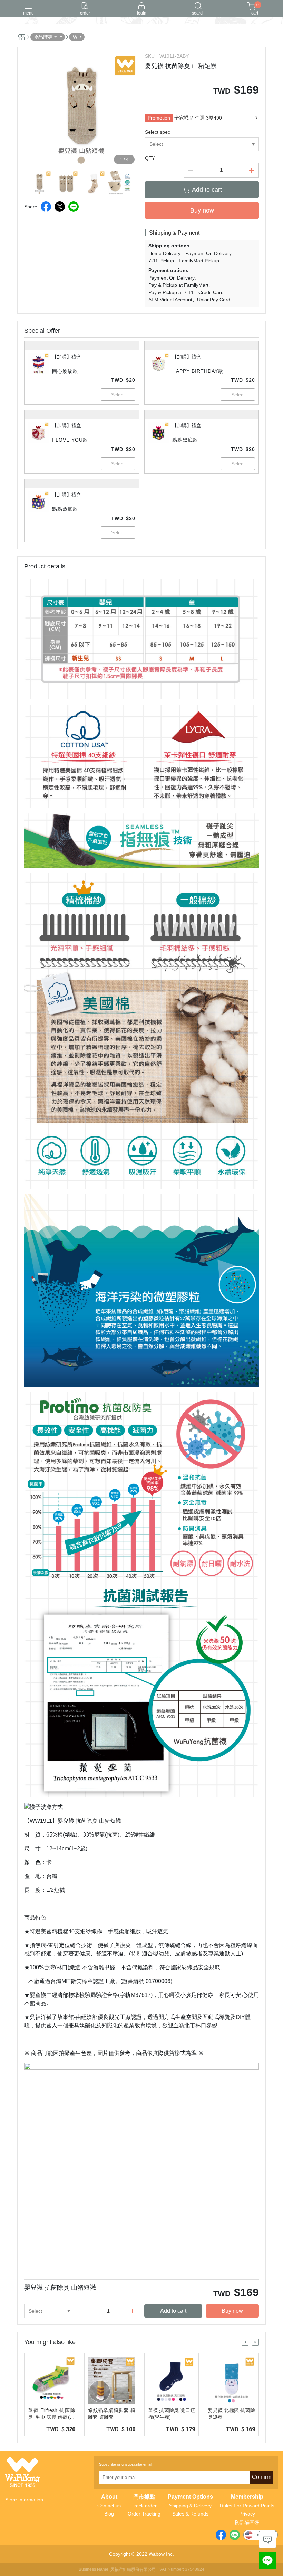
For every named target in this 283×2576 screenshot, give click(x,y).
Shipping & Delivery (190, 2506)
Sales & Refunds (190, 2514)
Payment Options (190, 2497)
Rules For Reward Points (247, 2506)
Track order (144, 2506)
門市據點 (144, 2497)
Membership (247, 2497)
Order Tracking (144, 2514)
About (109, 2497)
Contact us (109, 2506)
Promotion (159, 118)
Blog (109, 2514)
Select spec (158, 132)
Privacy (247, 2514)
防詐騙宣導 (247, 2522)
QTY (150, 158)
